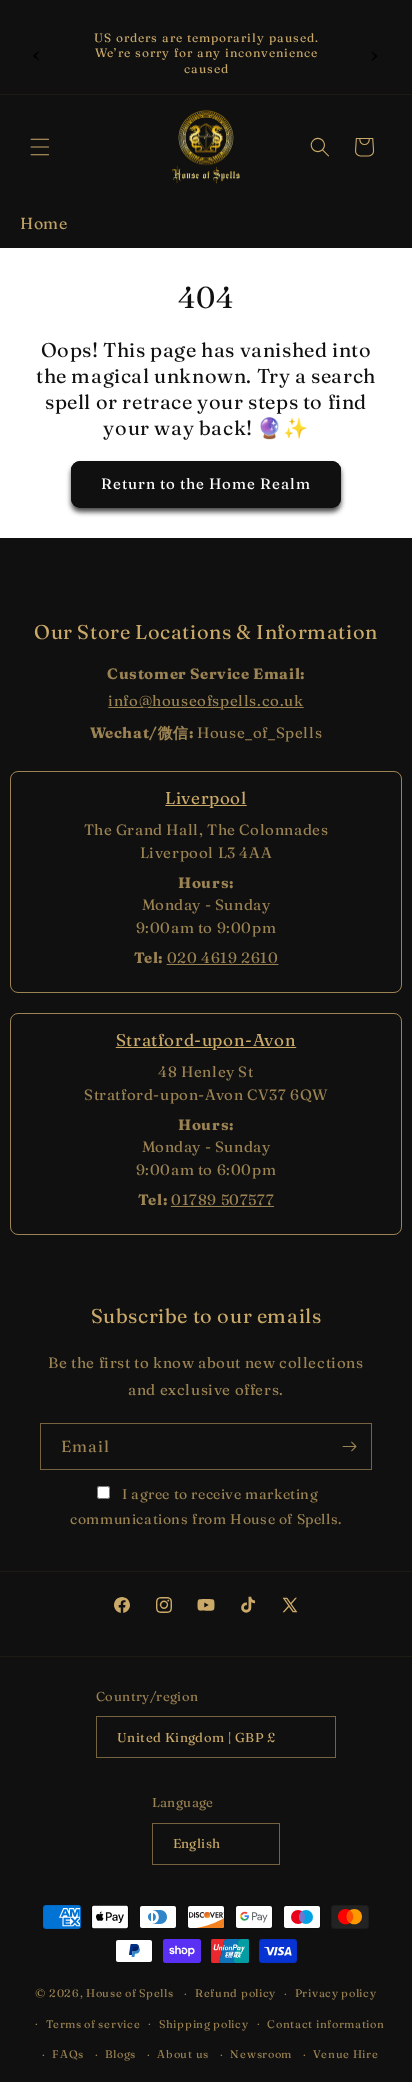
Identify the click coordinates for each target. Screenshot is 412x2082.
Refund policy (235, 1993)
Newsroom (261, 2054)
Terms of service (93, 2024)
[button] (40, 147)
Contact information (325, 2024)
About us (183, 2054)
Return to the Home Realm (206, 483)
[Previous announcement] (37, 53)
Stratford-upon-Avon (206, 1039)
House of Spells (130, 1993)
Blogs (120, 2054)
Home (43, 223)
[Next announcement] (375, 53)
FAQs (68, 2054)
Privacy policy (336, 1993)
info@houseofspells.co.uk (205, 700)
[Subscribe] (349, 1446)
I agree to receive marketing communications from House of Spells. (206, 1506)
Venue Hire (345, 2054)
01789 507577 (222, 1199)
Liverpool (205, 797)
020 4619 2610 (223, 957)
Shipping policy (204, 2024)
